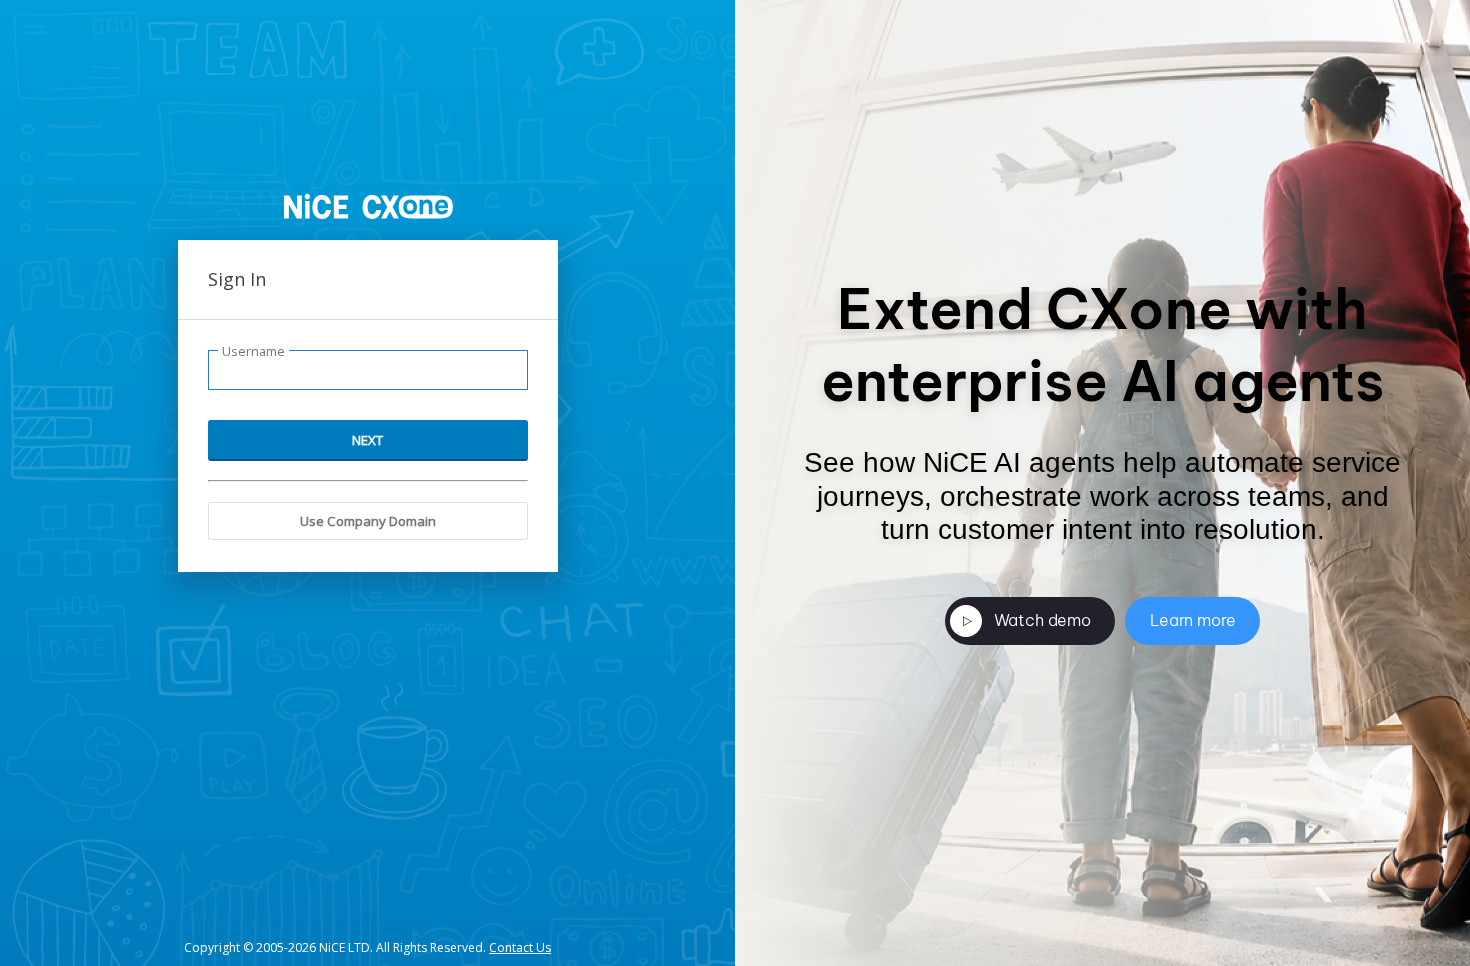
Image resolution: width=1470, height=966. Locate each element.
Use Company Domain (368, 521)
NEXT (367, 440)
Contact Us (520, 947)
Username (253, 351)
